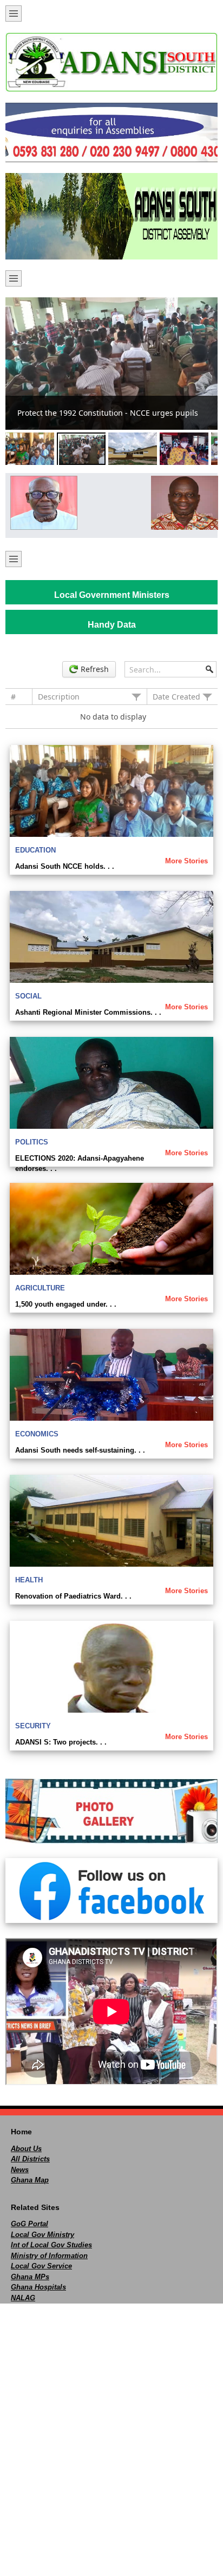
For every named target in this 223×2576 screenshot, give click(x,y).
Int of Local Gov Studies (51, 2245)
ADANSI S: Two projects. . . (61, 1742)
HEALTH (29, 1580)
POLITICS (32, 1142)
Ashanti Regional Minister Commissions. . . (88, 1012)
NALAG (23, 2298)
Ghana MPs (30, 2277)
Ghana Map (30, 2180)
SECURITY (33, 1726)
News (20, 2170)
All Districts (30, 2159)
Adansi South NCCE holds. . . (65, 866)
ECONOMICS (37, 1434)
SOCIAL (28, 996)
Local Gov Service (41, 2266)
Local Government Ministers (112, 595)
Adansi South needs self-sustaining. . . (80, 1450)
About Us (26, 2149)
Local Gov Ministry (42, 2235)
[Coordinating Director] (182, 503)
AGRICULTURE (40, 1288)
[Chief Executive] (41, 503)
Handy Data (112, 625)
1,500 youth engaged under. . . (66, 1304)
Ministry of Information (49, 2256)
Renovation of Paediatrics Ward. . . (73, 1596)
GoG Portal (29, 2224)
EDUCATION (35, 850)
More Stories (186, 861)
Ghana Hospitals (38, 2287)
